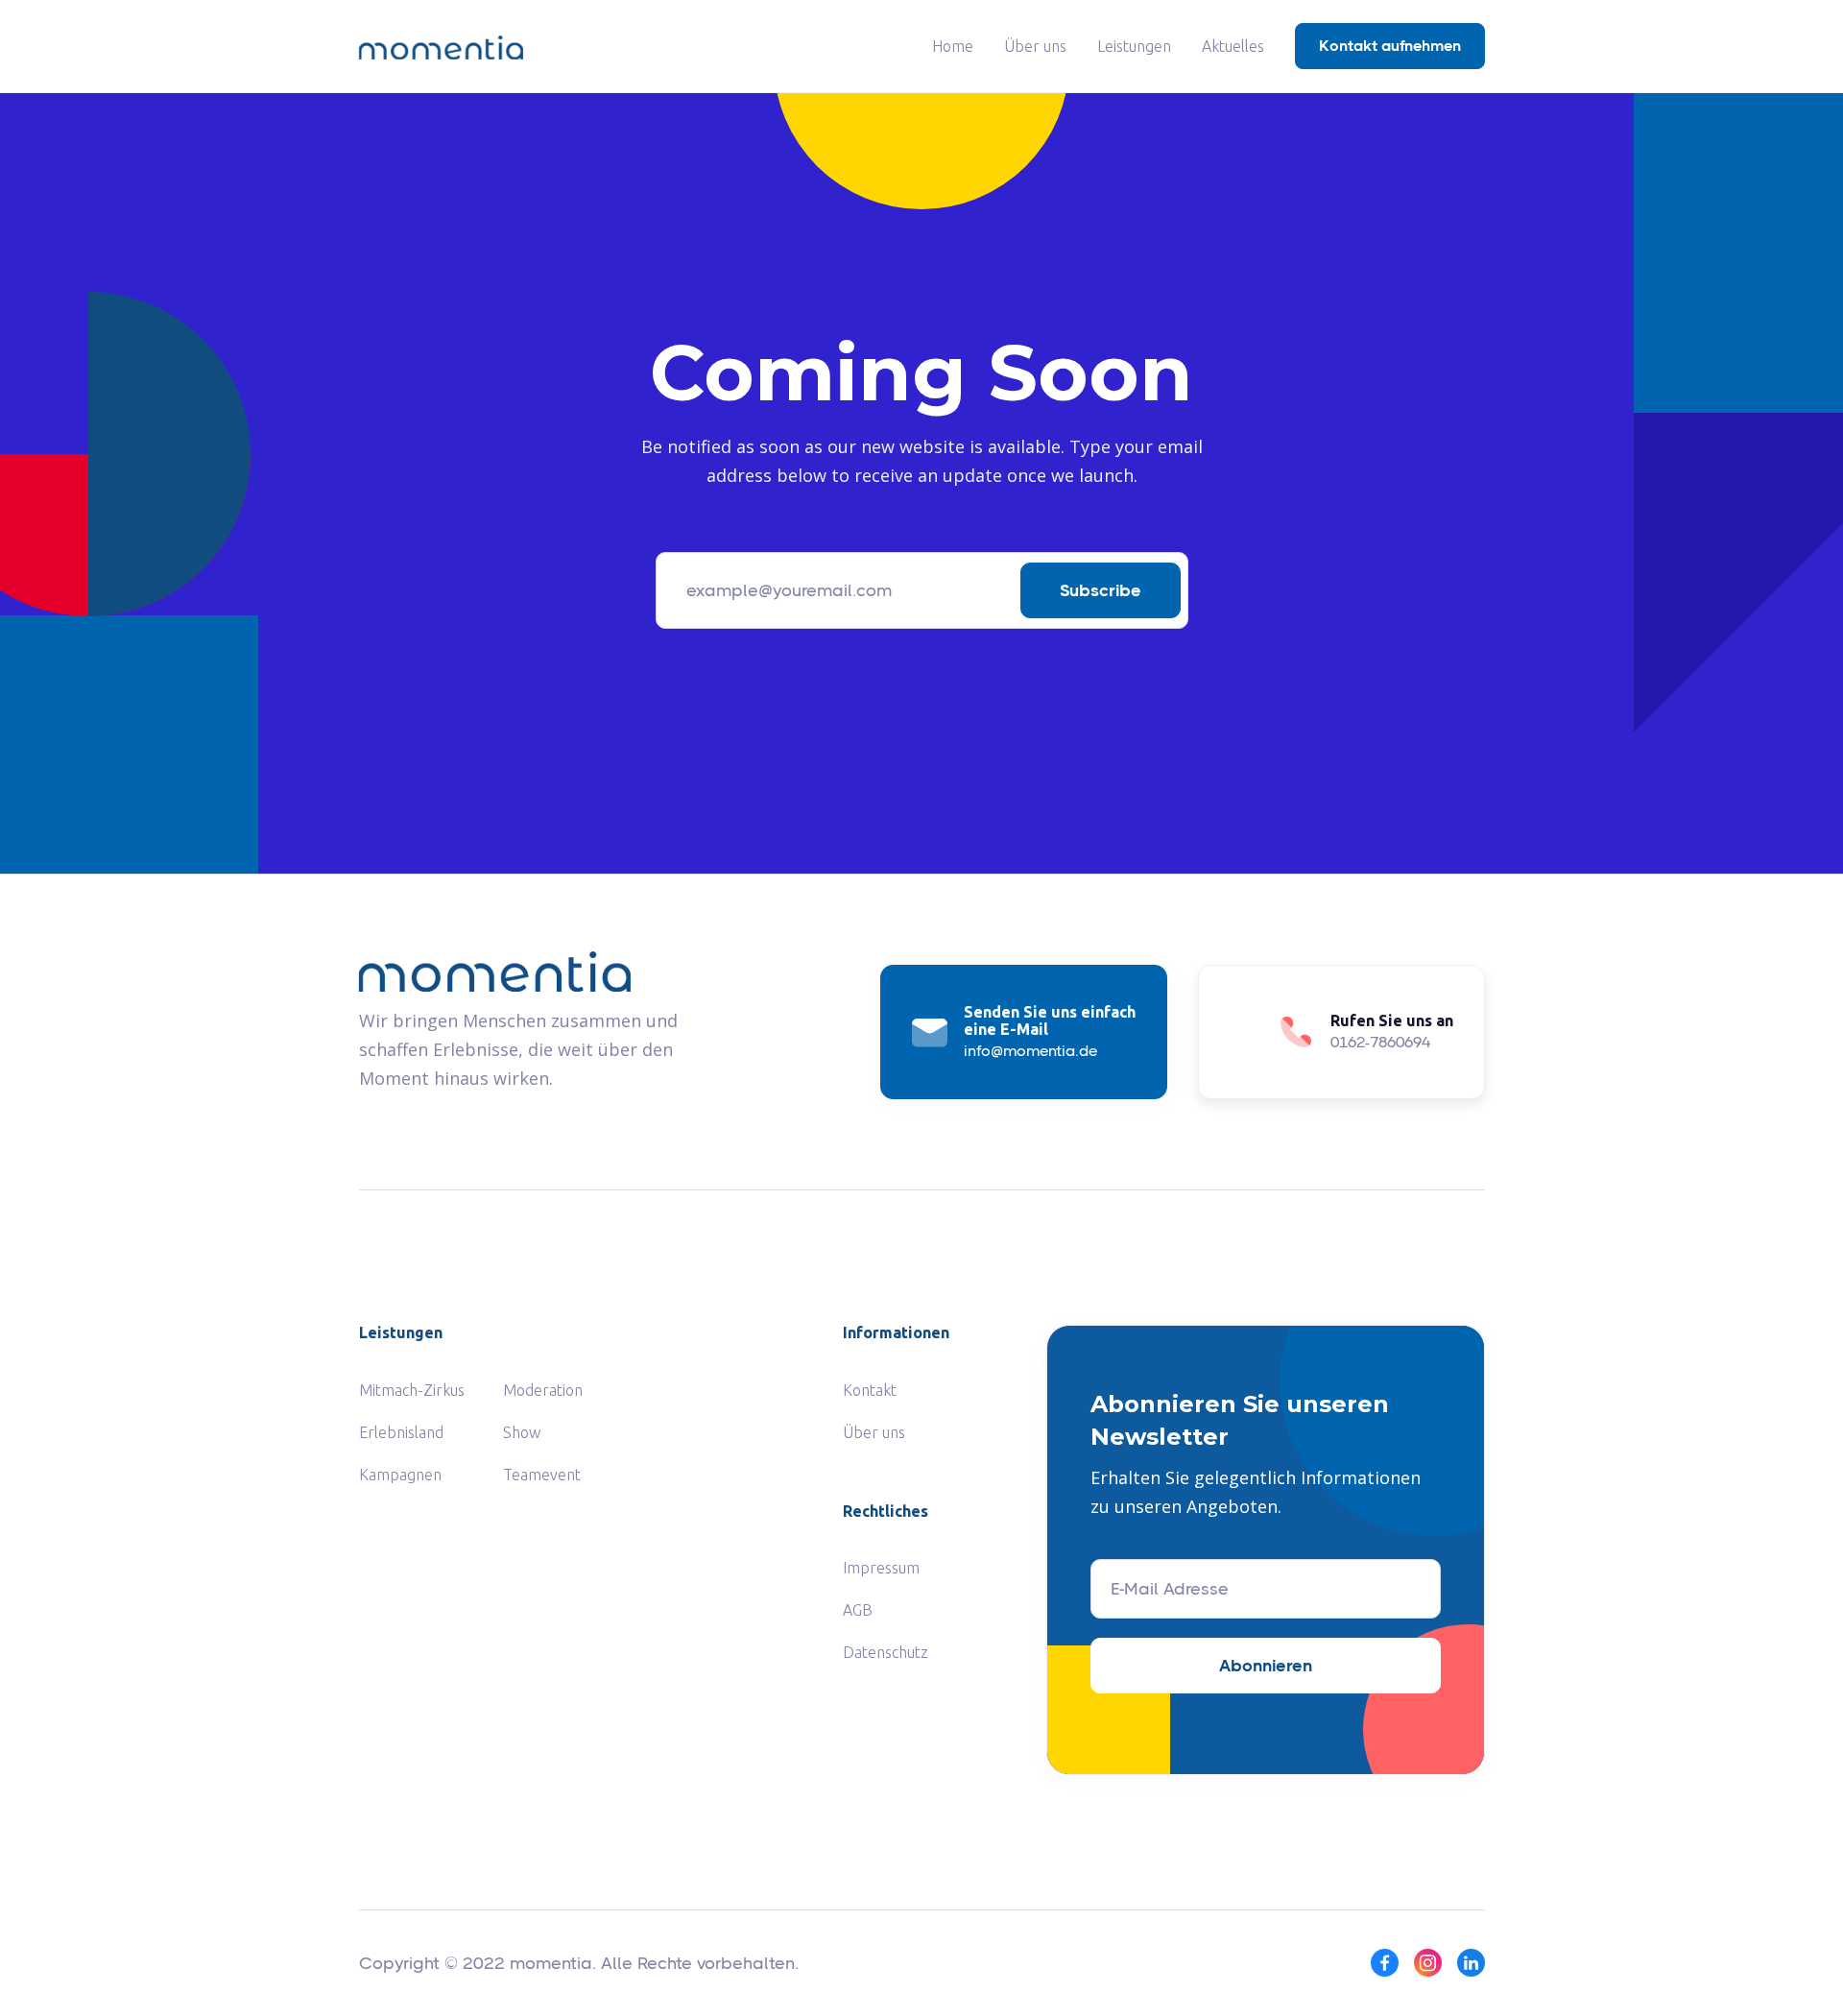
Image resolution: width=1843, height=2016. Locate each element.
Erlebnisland (401, 1432)
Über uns (1035, 46)
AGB (858, 1610)
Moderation (543, 1390)
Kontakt (870, 1390)
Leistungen (1134, 46)
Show (522, 1432)
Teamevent (542, 1475)
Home (953, 46)
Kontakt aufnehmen (1390, 46)
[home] (441, 46)
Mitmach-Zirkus (412, 1390)
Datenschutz (886, 1652)
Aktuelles (1233, 46)
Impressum (881, 1568)
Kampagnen (400, 1475)
